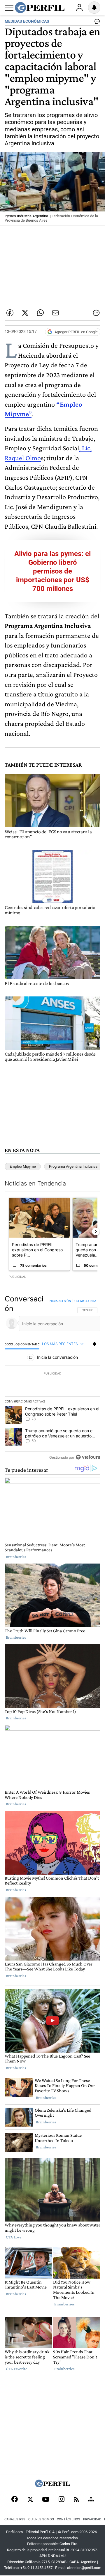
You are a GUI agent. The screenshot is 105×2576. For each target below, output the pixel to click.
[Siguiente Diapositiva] (96, 1232)
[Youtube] (46, 2500)
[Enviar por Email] (55, 313)
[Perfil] (52, 2486)
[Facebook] (15, 2500)
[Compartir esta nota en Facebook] (10, 313)
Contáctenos (69, 2519)
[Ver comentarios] (96, 23)
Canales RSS (15, 2519)
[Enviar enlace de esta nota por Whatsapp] (40, 313)
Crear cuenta (85, 1301)
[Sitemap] (91, 2500)
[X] (30, 2500)
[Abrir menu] (9, 8)
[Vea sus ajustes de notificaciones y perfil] (94, 8)
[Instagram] (62, 2500)
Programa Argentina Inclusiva (73, 1166)
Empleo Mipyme (23, 1166)
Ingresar (79, 8)
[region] (52, 1379)
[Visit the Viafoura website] (88, 1457)
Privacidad (92, 2519)
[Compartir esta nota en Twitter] (25, 313)
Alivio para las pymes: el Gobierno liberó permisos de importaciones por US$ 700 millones (52, 571)
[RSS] (76, 2500)
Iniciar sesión (60, 1301)
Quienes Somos (41, 2519)
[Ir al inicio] (40, 8)
